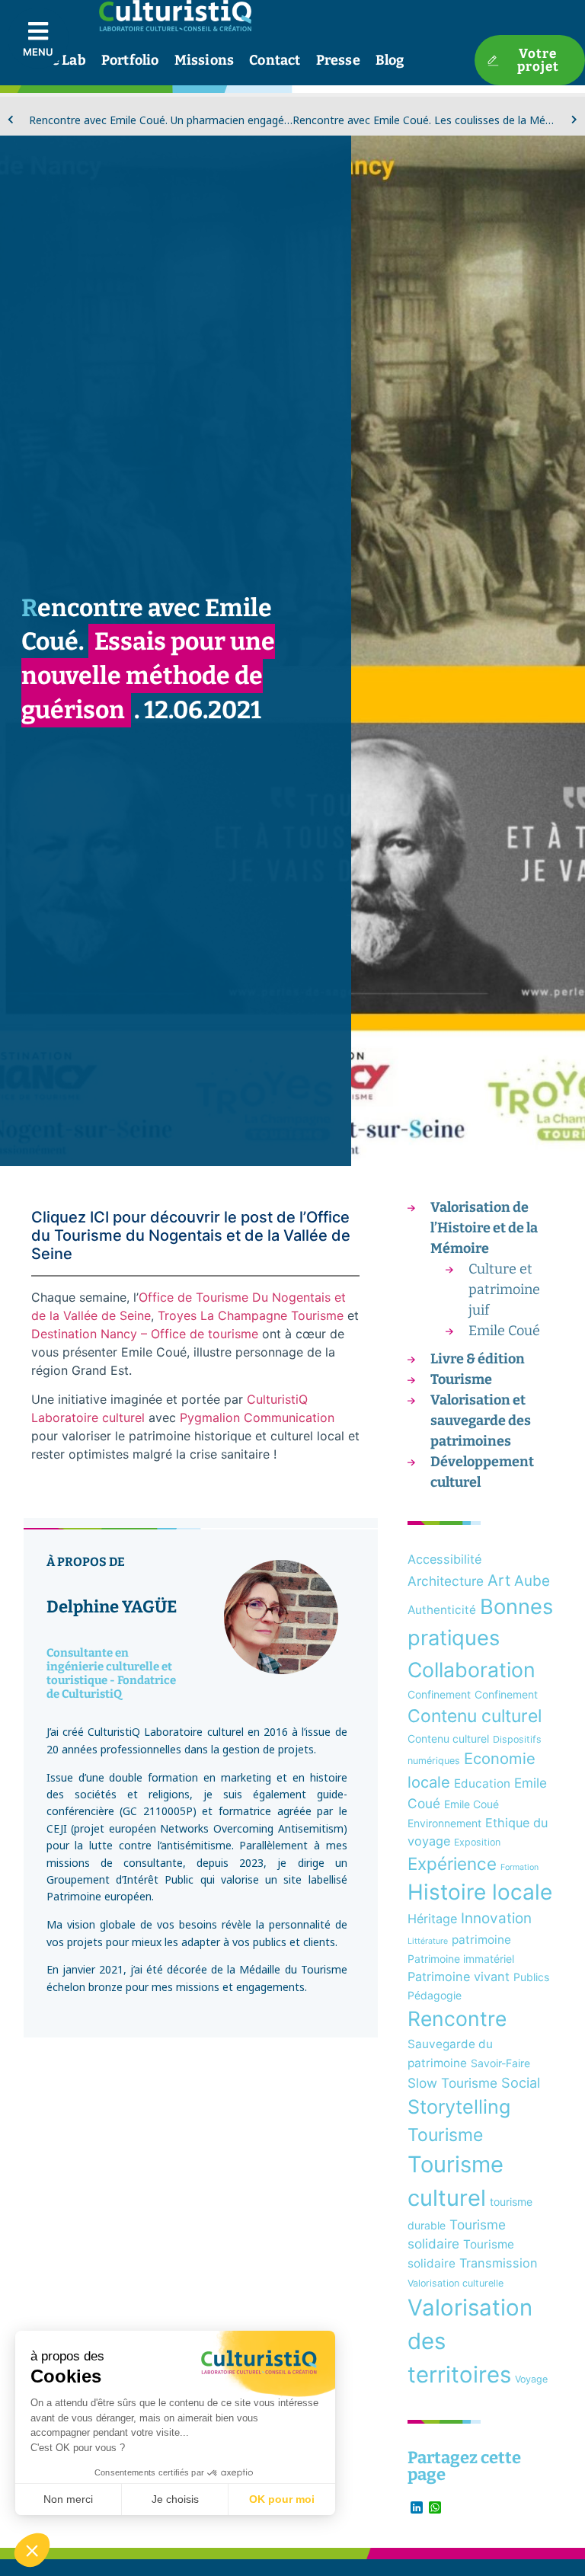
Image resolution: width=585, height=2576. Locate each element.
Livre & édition (478, 1359)
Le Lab (65, 60)
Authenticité (442, 1610)
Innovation (496, 1918)
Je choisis (175, 2499)
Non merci (68, 2499)
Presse (338, 60)
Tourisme (461, 1379)
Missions (205, 60)
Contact (275, 60)
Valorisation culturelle (456, 2283)
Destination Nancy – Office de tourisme (145, 1334)
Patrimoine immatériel (461, 1959)
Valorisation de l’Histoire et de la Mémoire (484, 1228)
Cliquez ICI (70, 1217)
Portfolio (130, 60)
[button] (32, 2550)
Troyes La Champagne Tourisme (251, 1315)
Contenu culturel (475, 1716)
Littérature (428, 1941)
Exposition (477, 1842)
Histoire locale (480, 1892)
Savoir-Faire (500, 2063)
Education (482, 1783)
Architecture (446, 1581)
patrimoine (481, 1940)
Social (521, 2082)
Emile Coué (504, 1331)
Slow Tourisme (452, 2083)
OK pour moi (282, 2499)
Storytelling (459, 2107)
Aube (532, 1581)
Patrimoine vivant (459, 1977)
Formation (519, 1867)
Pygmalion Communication (257, 1417)
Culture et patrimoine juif (504, 1290)
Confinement (439, 1694)
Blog (390, 60)
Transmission (499, 2263)
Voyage (531, 2379)
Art (499, 1580)
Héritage (432, 1919)
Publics (531, 1977)
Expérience (452, 1863)
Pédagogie (435, 1995)
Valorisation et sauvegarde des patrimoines (481, 1421)
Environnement (444, 1823)
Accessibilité (444, 1559)
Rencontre (457, 2018)
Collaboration (472, 1670)
